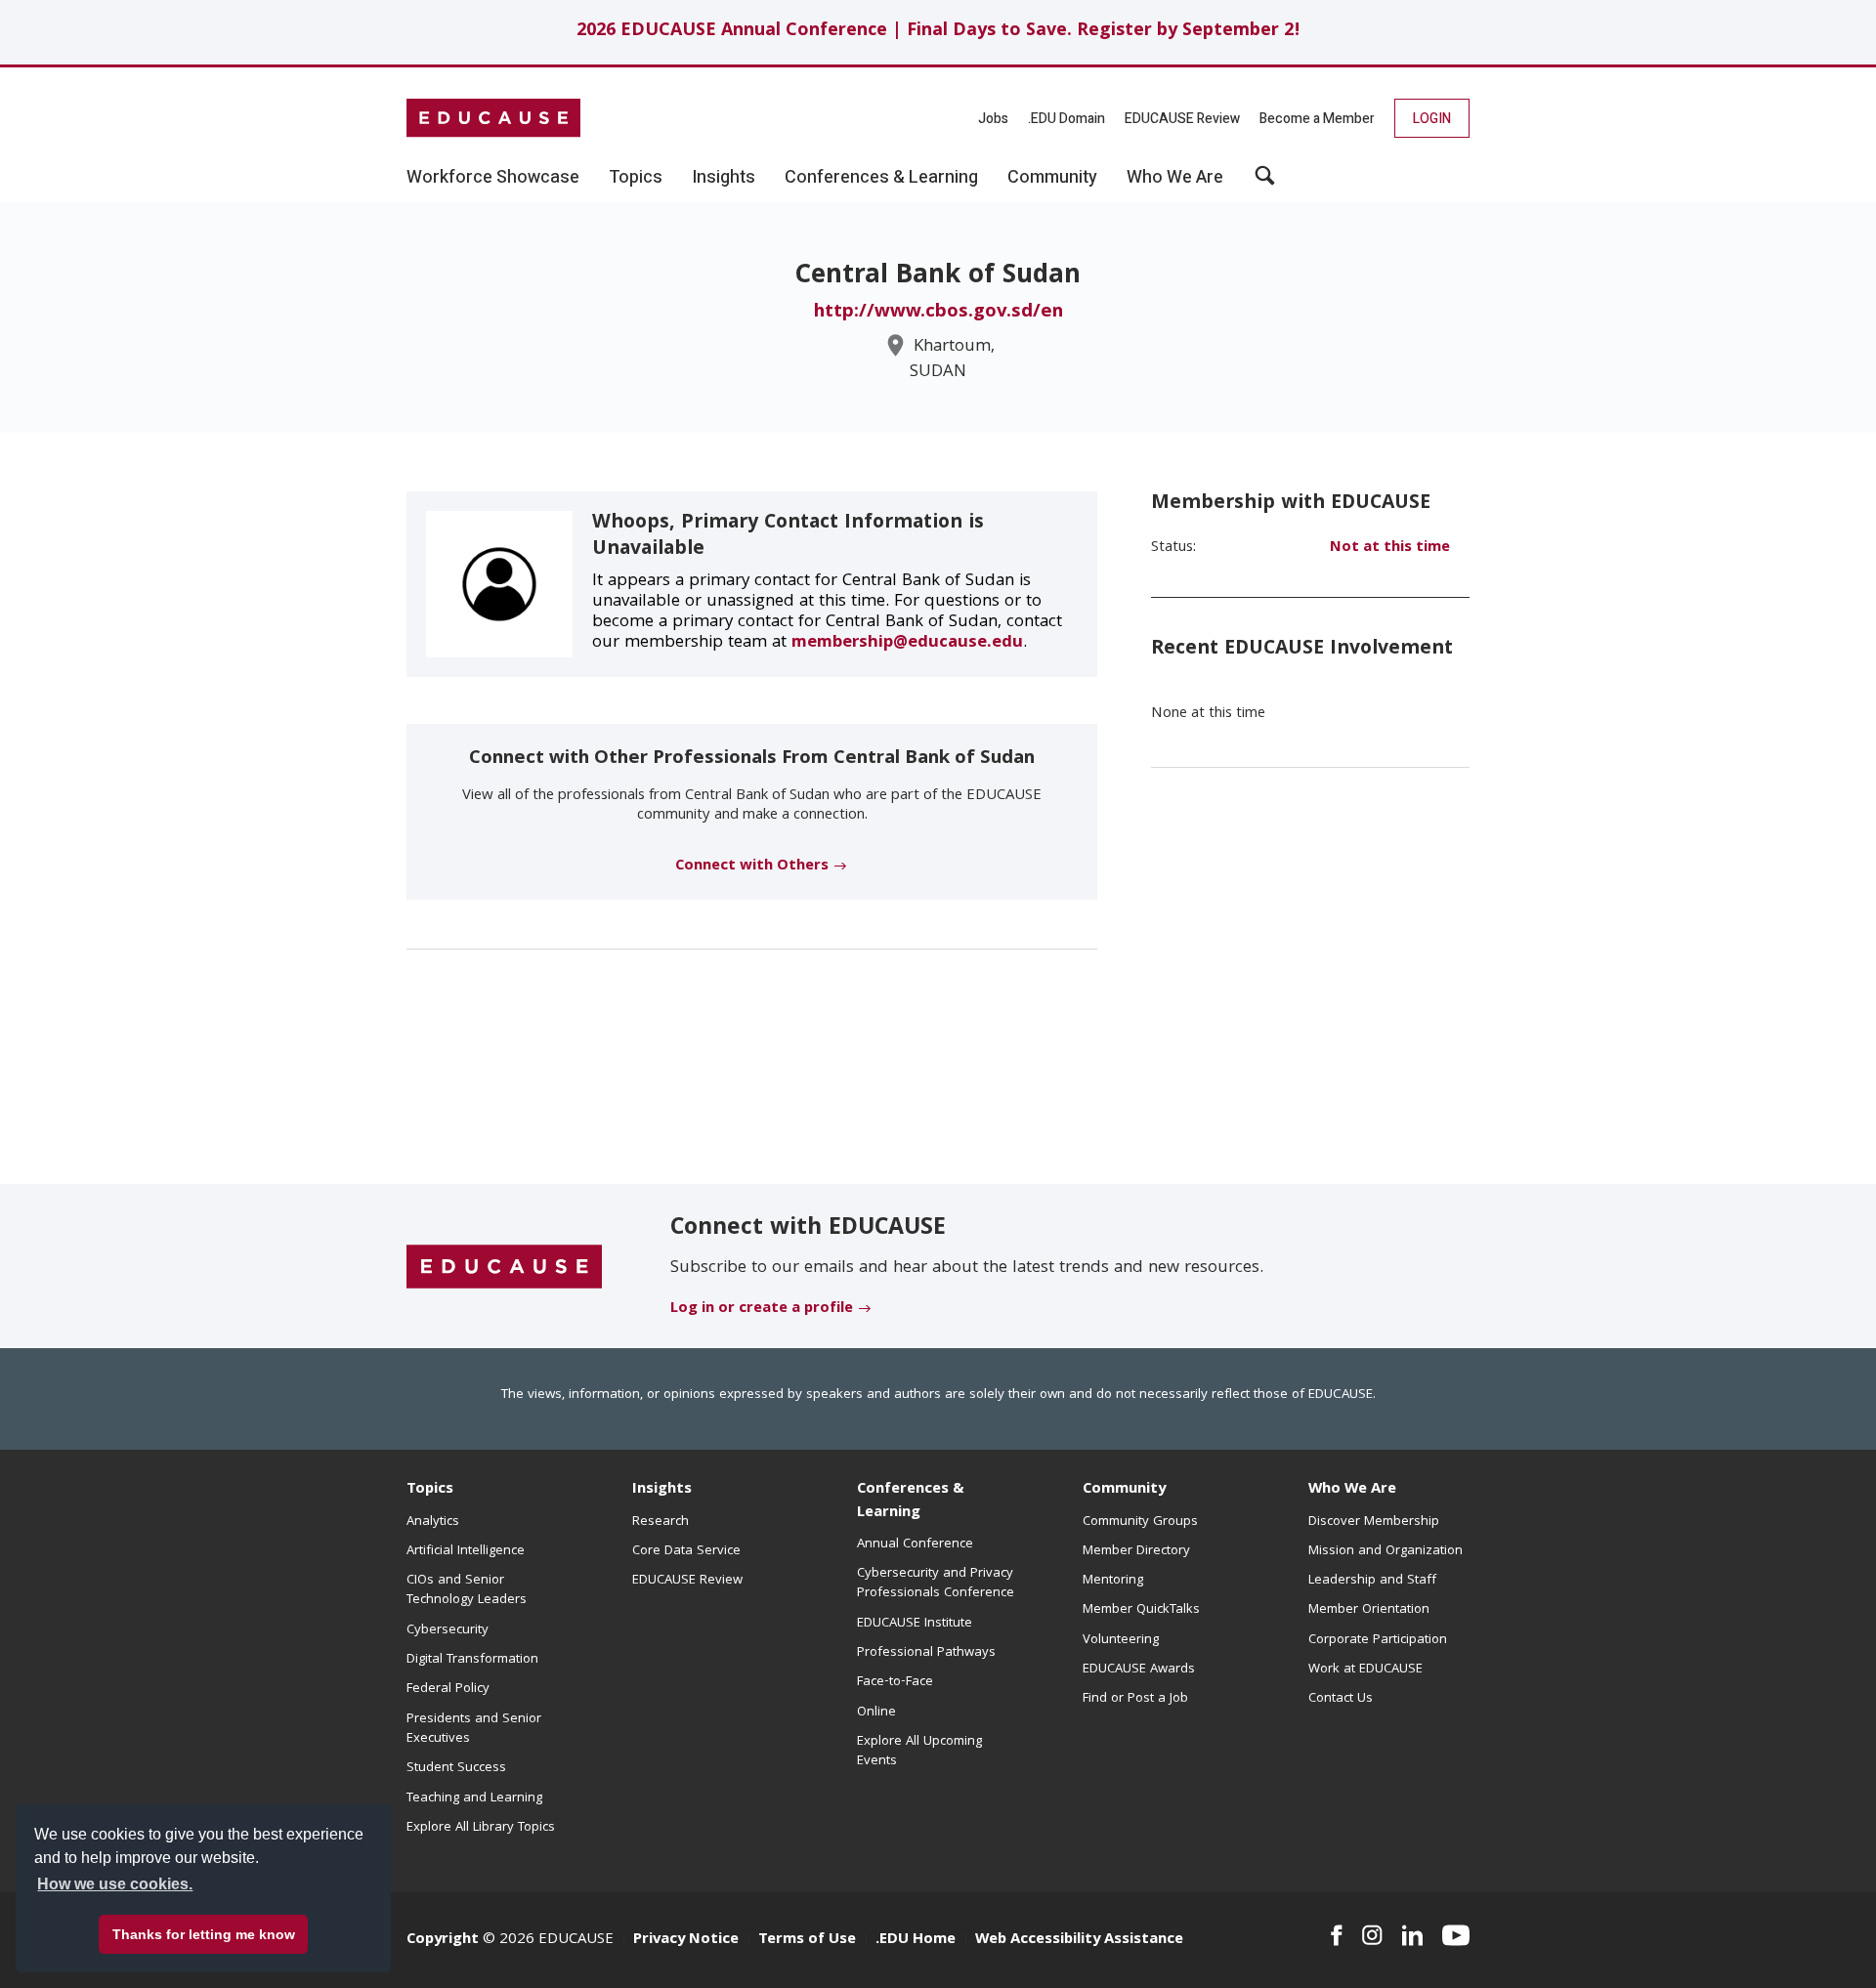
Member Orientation (1369, 1610)
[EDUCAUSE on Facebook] (1336, 1935)
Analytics (433, 1522)
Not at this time (1390, 548)
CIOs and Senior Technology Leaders (467, 1590)
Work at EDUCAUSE (1365, 1670)
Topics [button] (636, 178)
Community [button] (1052, 178)
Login (1432, 119)
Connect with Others (752, 867)
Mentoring (1113, 1581)
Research (661, 1522)
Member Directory (1136, 1551)
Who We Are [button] (1175, 178)
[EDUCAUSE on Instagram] (1372, 1935)
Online (876, 1713)
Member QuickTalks (1141, 1610)
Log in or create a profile (762, 1309)
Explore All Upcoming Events (919, 1752)
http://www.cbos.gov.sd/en (938, 313)
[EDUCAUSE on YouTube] (1456, 1935)
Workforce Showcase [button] (493, 178)
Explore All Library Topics (481, 1828)
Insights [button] (724, 178)
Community (1124, 1490)
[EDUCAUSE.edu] (493, 118)
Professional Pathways (926, 1653)
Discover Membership (1374, 1522)
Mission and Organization (1386, 1551)
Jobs (993, 119)
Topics (430, 1490)
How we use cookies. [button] (115, 1884)
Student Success (456, 1768)
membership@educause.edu (907, 643)
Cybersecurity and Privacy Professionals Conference (936, 1584)
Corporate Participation (1378, 1640)
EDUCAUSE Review (1182, 119)
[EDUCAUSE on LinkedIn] (1413, 1935)
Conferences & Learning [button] (881, 178)
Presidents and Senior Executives (474, 1729)
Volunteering (1121, 1640)
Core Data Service (686, 1551)
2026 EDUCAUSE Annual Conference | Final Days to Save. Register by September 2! (938, 32)
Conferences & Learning (911, 1501)
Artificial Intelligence (466, 1551)
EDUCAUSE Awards (1139, 1670)
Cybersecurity (448, 1630)
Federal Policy (448, 1689)
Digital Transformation (472, 1660)
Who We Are (1352, 1490)
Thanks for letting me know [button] (204, 1934)
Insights (662, 1490)
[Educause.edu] (504, 1267)
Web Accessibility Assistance (1079, 1940)
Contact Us (1341, 1699)
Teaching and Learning (474, 1798)
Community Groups (1140, 1522)
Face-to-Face (895, 1682)
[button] (1265, 183)
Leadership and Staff (1372, 1581)
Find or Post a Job (1135, 1699)
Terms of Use (807, 1940)
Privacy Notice (686, 1940)
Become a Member (1317, 119)
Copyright (443, 1940)
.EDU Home (916, 1940)
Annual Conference (915, 1544)
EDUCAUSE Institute (915, 1624)
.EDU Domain (1066, 119)
